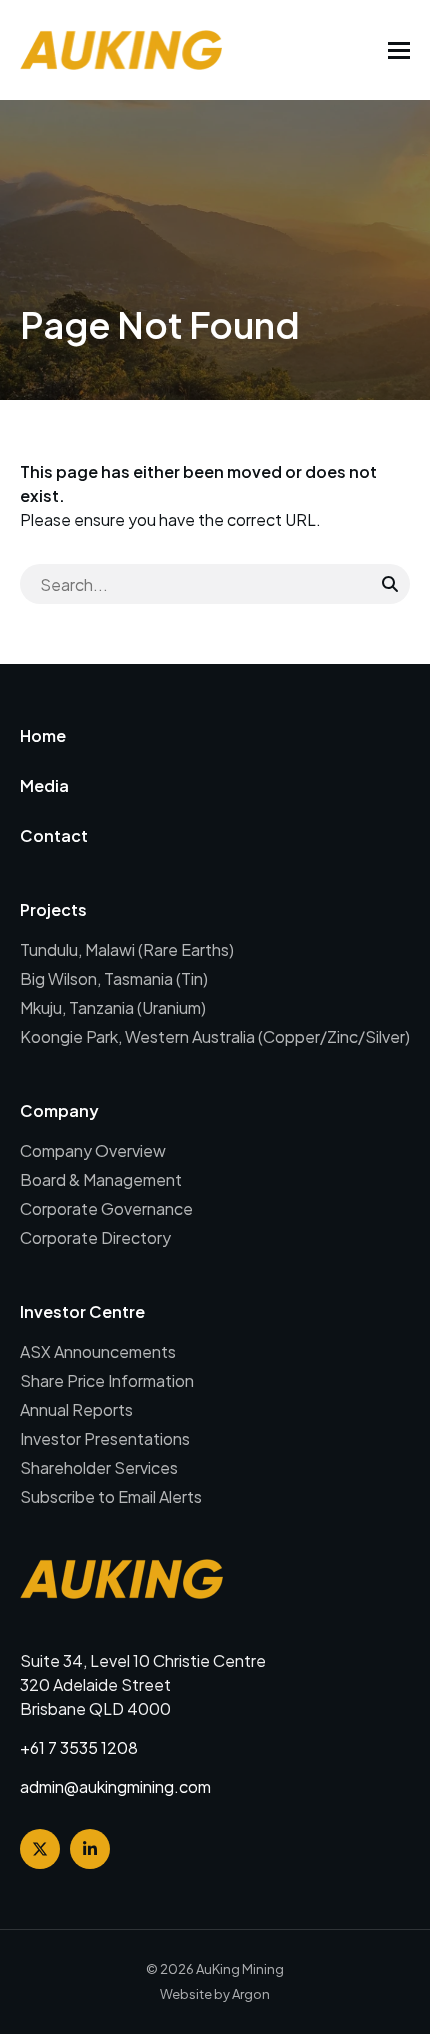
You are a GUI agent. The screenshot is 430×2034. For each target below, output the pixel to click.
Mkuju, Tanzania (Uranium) (113, 1007)
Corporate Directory (95, 1237)
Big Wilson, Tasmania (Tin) (114, 978)
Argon (251, 1994)
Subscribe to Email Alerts (111, 1496)
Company (59, 1110)
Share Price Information (107, 1380)
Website (186, 1994)
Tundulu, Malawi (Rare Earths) (127, 949)
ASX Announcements (98, 1351)
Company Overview (93, 1150)
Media (44, 785)
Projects (53, 909)
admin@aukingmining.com (115, 1786)
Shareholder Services (99, 1467)
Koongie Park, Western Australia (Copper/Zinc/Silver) (215, 1036)
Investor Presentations (105, 1438)
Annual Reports (76, 1409)
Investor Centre (82, 1311)
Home (43, 735)
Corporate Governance (106, 1208)
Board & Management (101, 1179)
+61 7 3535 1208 (79, 1747)
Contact (54, 835)
